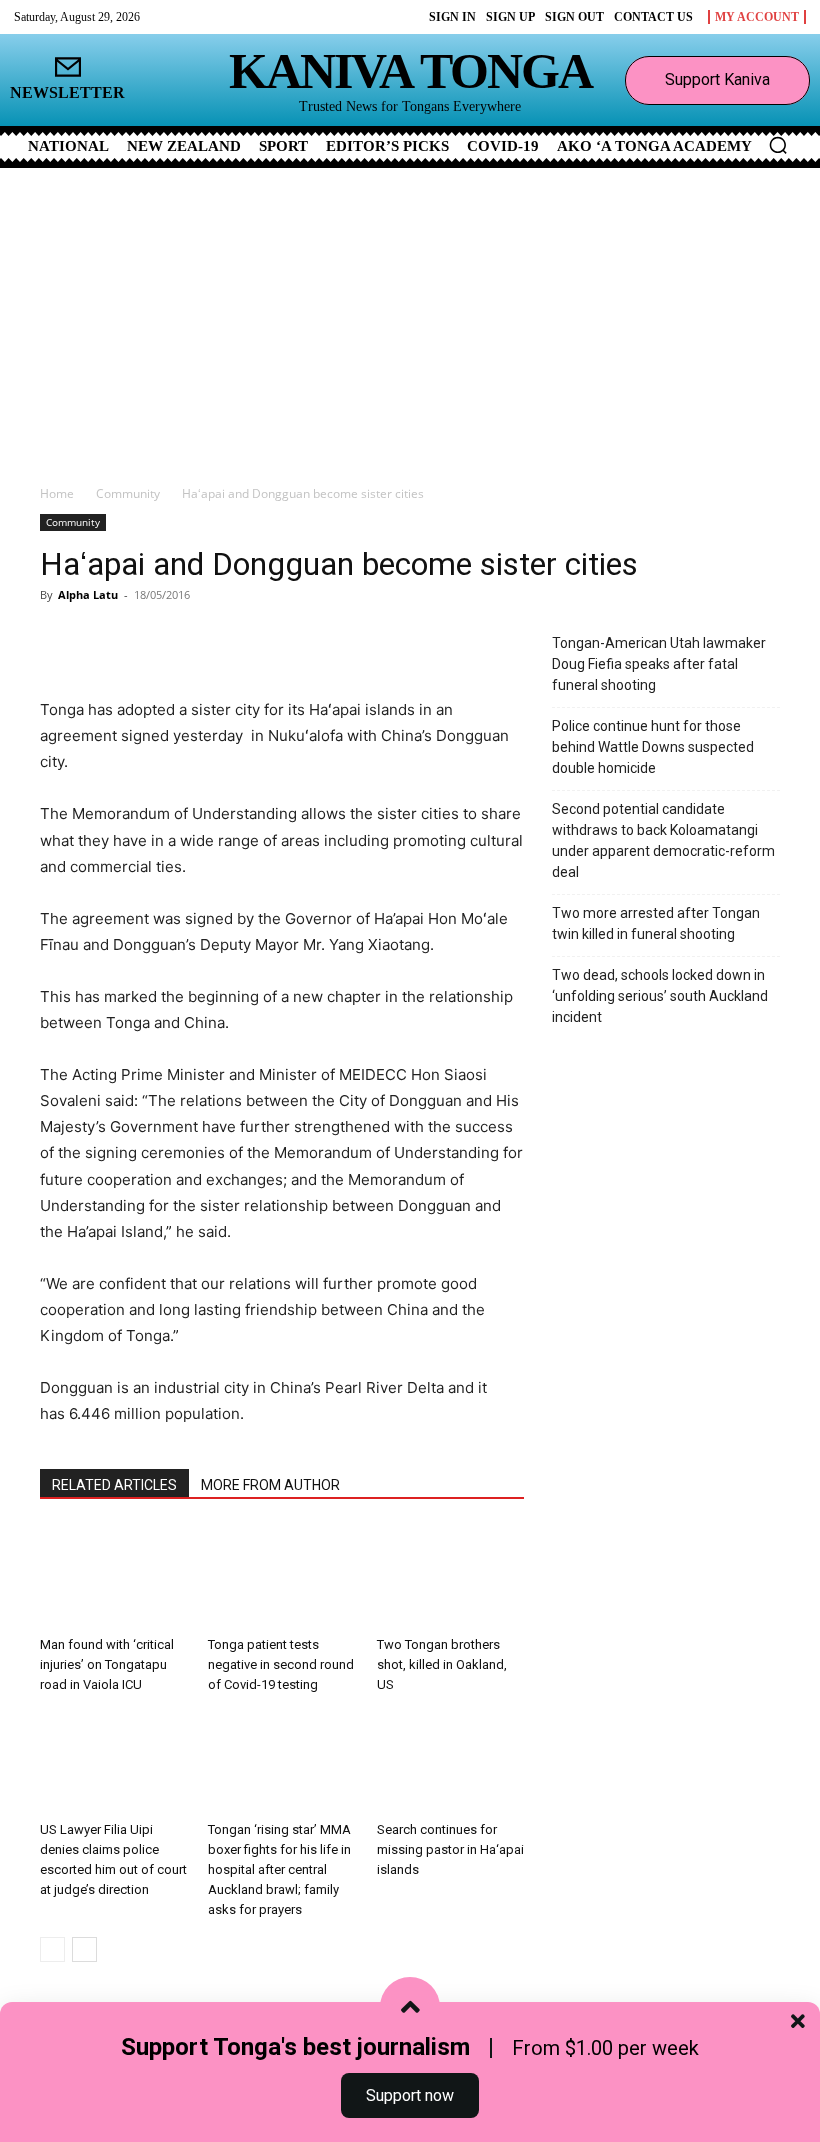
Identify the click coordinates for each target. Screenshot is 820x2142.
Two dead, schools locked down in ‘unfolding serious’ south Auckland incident (660, 996)
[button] (778, 145)
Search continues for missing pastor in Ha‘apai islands (450, 1849)
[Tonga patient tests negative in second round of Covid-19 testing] (281, 1576)
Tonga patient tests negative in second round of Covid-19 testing (281, 1664)
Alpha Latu (88, 594)
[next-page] (84, 1949)
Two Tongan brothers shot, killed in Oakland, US (442, 1664)
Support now (410, 2095)
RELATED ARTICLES (114, 1485)
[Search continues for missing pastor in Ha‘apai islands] (450, 1762)
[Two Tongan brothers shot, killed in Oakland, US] (450, 1576)
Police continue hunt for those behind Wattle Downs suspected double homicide (653, 747)
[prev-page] (52, 1949)
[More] (275, 640)
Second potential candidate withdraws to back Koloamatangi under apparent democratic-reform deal (663, 840)
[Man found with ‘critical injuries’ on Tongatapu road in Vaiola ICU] (113, 1576)
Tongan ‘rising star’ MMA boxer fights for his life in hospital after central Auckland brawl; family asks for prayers (279, 1869)
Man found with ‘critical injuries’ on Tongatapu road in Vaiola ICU (107, 1664)
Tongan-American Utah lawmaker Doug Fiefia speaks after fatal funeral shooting (659, 664)
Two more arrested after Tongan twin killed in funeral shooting (656, 923)
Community (128, 493)
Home (57, 493)
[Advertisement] (410, 318)
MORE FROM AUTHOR (270, 1485)
